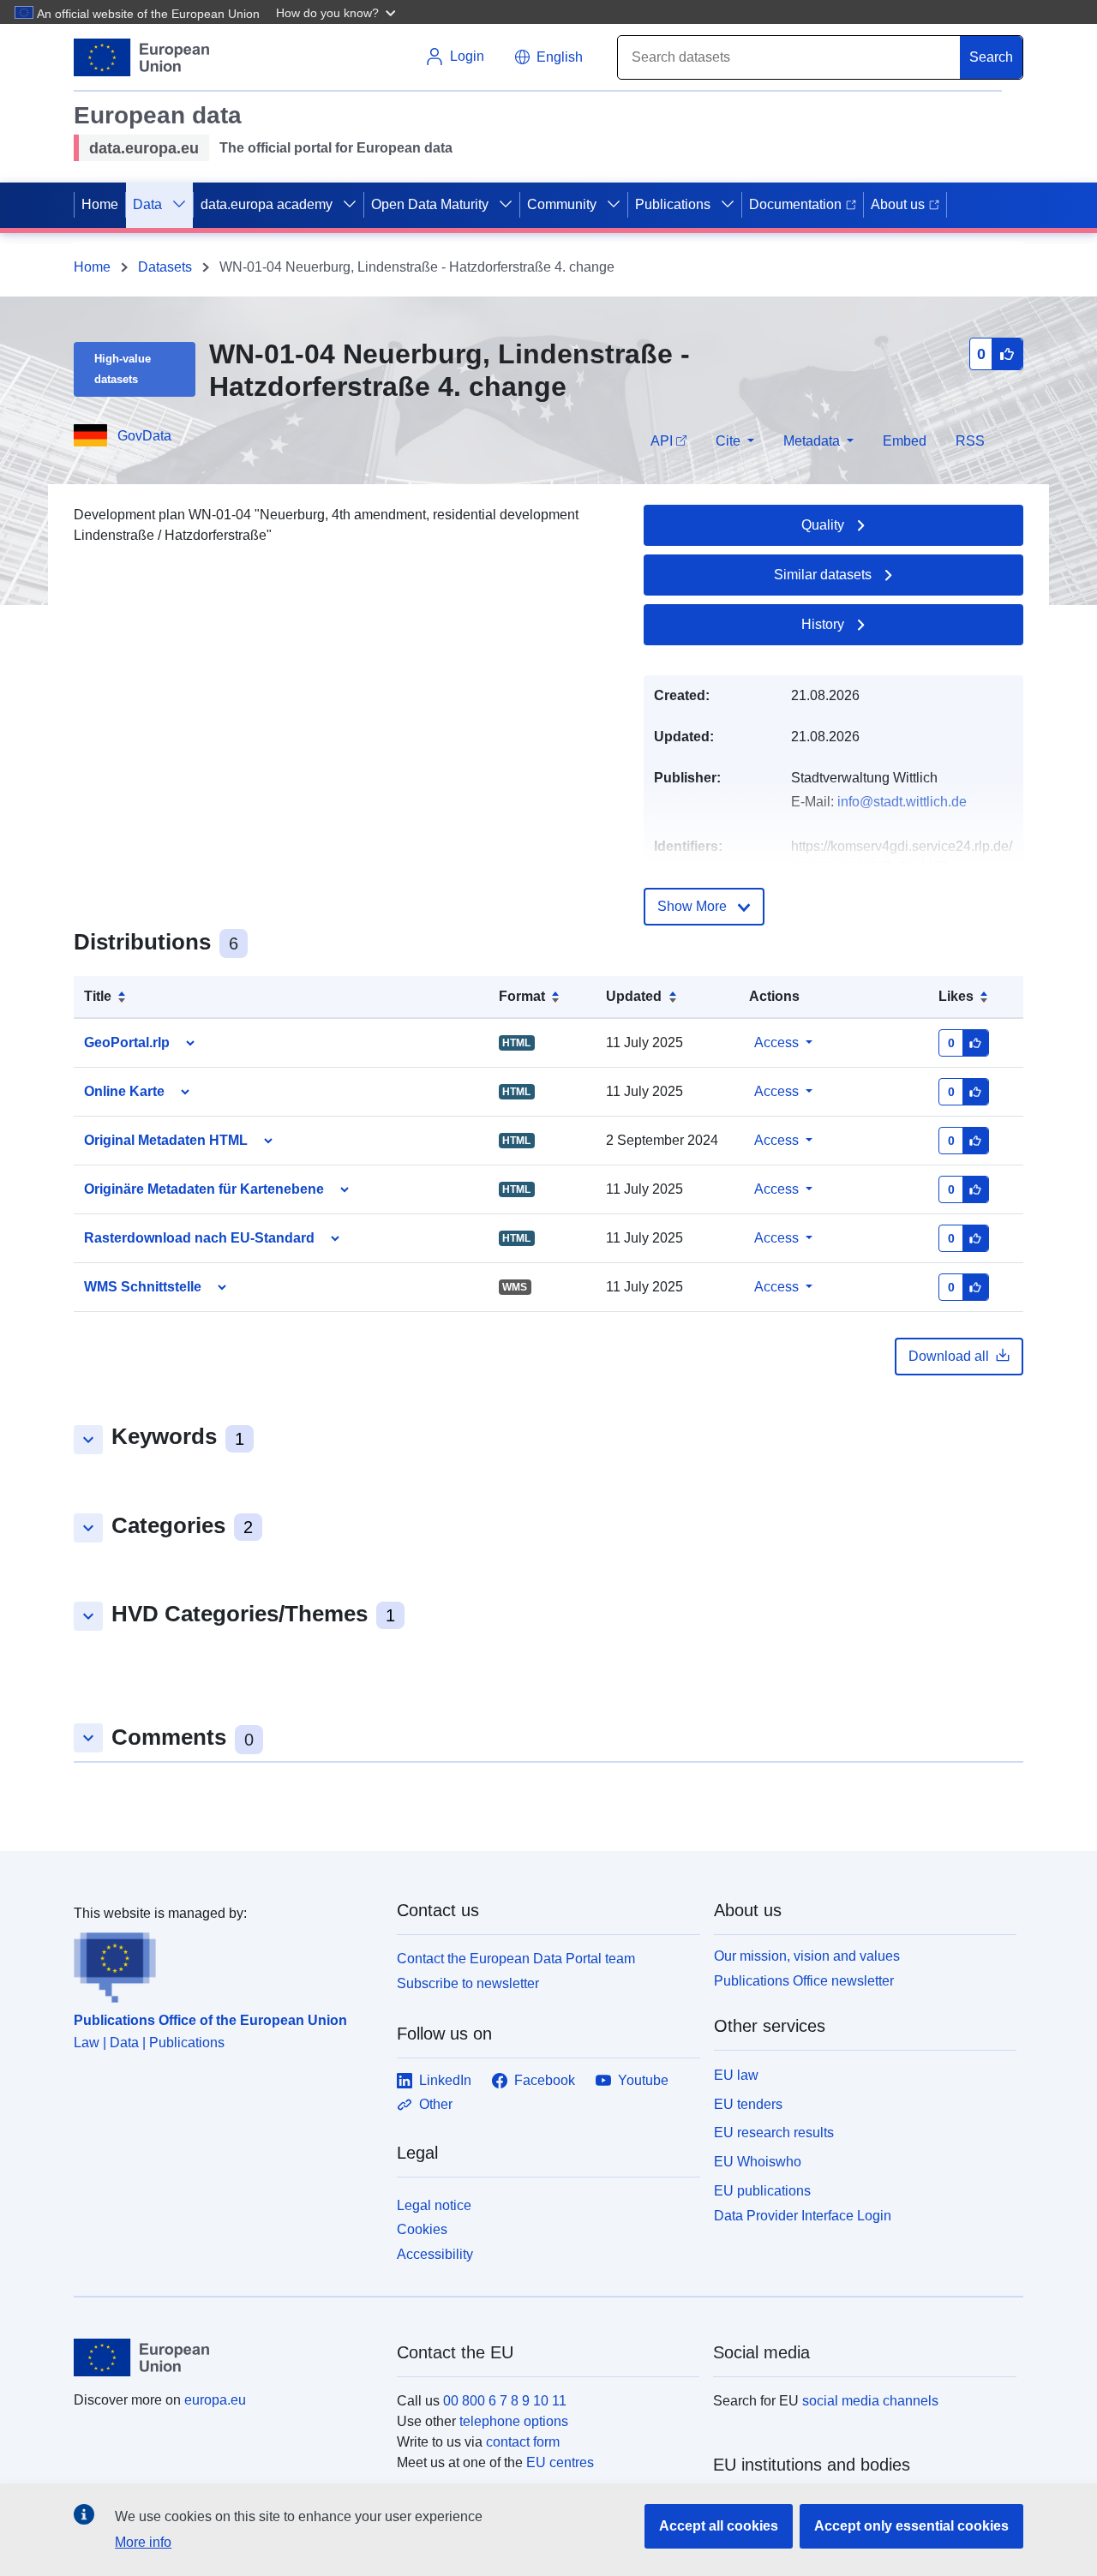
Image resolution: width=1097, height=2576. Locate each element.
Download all (949, 1356)
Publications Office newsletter (804, 1981)
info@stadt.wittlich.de (902, 802)
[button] (338, 12)
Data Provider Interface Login (803, 2215)
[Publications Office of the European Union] (225, 1963)
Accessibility (435, 2254)
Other (436, 2104)
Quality (823, 525)
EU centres (560, 2462)
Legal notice (434, 2205)
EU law (736, 2075)
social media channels (870, 2401)
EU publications (762, 2191)
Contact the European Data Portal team (516, 1959)
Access (776, 1042)
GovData (144, 436)
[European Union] (225, 2357)
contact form (523, 2442)
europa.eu (215, 2400)
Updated (634, 996)
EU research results (774, 2133)
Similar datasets (823, 575)
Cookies (422, 2229)
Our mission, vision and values (807, 1956)
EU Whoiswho (758, 2162)
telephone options (514, 2421)
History (823, 624)
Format (522, 996)
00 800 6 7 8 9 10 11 (505, 2401)
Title (98, 996)
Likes (956, 996)
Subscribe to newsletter (468, 1983)
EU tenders (748, 2104)
